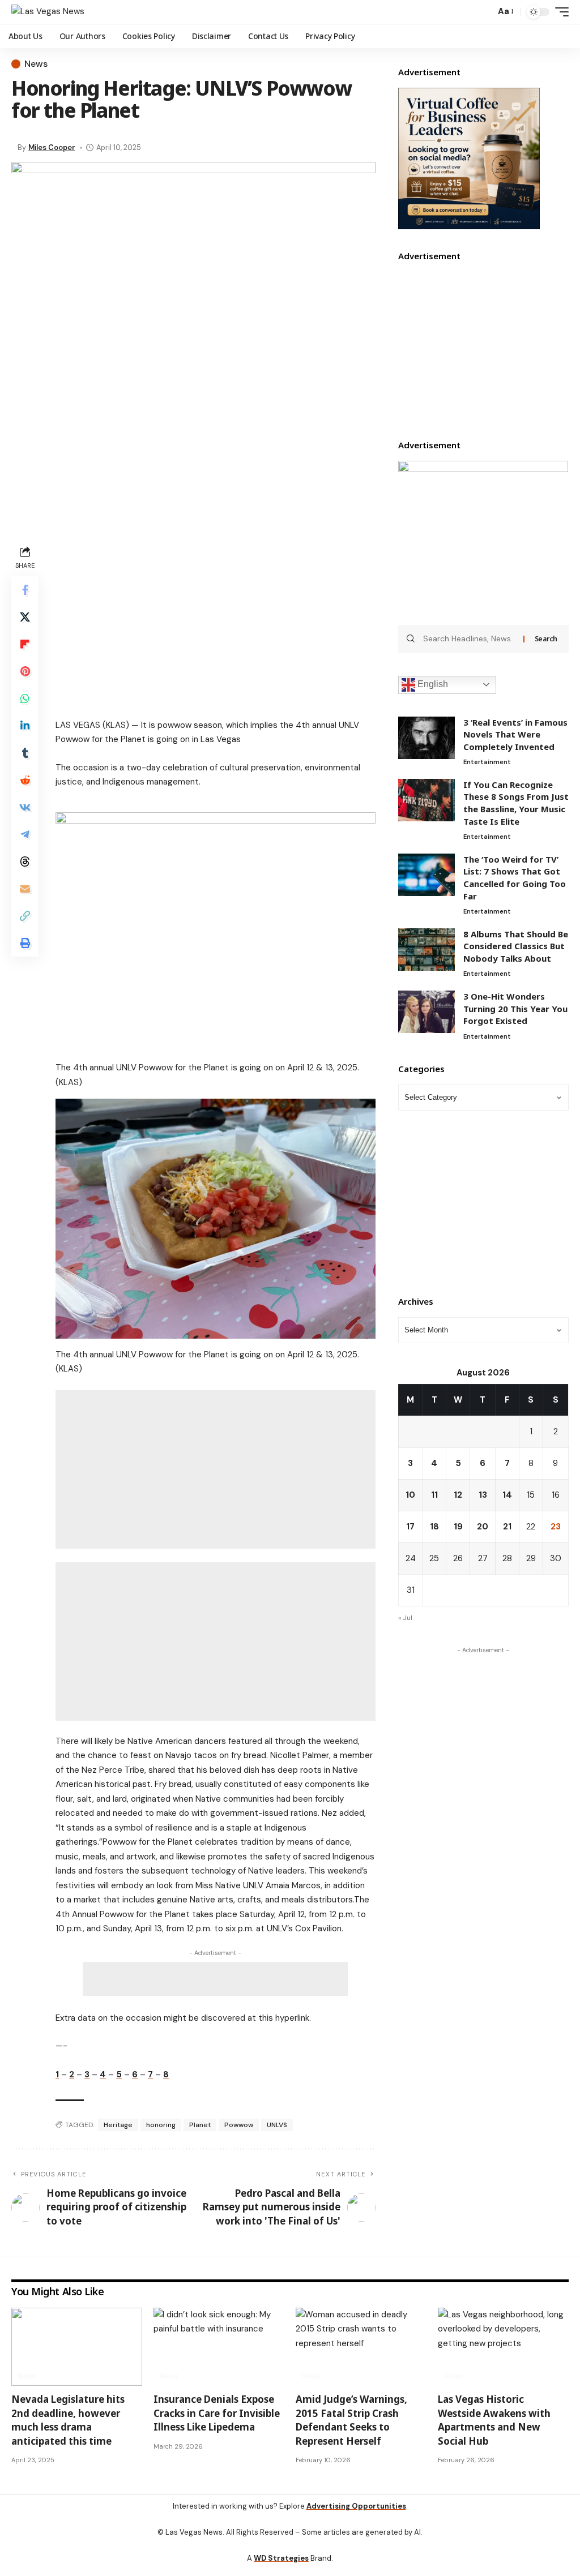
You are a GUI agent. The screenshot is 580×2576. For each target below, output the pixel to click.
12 (458, 1495)
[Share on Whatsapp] (25, 698)
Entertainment (487, 762)
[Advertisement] (216, 622)
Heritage (118, 2125)
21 (507, 1527)
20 (483, 1527)
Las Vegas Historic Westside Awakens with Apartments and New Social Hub (494, 2420)
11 (434, 1495)
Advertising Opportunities (356, 2506)
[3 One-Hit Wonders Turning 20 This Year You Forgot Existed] (427, 1012)
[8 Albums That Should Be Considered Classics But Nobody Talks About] (427, 950)
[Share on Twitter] (25, 617)
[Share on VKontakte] (25, 807)
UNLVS (277, 2125)
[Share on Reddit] (25, 780)
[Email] (25, 889)
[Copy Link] (25, 916)
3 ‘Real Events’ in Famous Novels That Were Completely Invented (515, 734)
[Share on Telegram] (25, 834)
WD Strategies (281, 2558)
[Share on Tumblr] (25, 753)
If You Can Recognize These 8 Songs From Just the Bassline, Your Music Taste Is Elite (516, 803)
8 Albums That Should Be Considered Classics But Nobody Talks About (516, 946)
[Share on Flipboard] (25, 644)
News (36, 64)
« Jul (405, 1618)
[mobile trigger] (559, 12)
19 (458, 1527)
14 (507, 1495)
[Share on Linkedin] (25, 726)
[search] (484, 12)
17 (410, 1527)
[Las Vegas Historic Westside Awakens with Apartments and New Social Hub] (503, 2347)
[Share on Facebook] (25, 590)
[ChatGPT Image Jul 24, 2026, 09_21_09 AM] (469, 158)
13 (483, 1495)
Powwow (239, 2125)
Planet (200, 2125)
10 (410, 1495)
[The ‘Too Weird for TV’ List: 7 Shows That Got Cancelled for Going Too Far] (427, 875)
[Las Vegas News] (48, 12)
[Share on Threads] (25, 861)
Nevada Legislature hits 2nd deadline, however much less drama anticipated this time (68, 2420)
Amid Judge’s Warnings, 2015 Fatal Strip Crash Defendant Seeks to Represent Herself (351, 2420)
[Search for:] (469, 639)
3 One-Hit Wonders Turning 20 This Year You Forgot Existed (515, 1008)
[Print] (25, 943)
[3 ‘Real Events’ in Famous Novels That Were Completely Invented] (427, 738)
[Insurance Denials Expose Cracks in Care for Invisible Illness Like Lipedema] (219, 2347)
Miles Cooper (52, 147)
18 (434, 1527)
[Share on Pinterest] (25, 671)
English (432, 684)
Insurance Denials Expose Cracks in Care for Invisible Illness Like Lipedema (217, 2413)
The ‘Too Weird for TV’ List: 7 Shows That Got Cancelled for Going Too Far (515, 878)
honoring (161, 2125)
